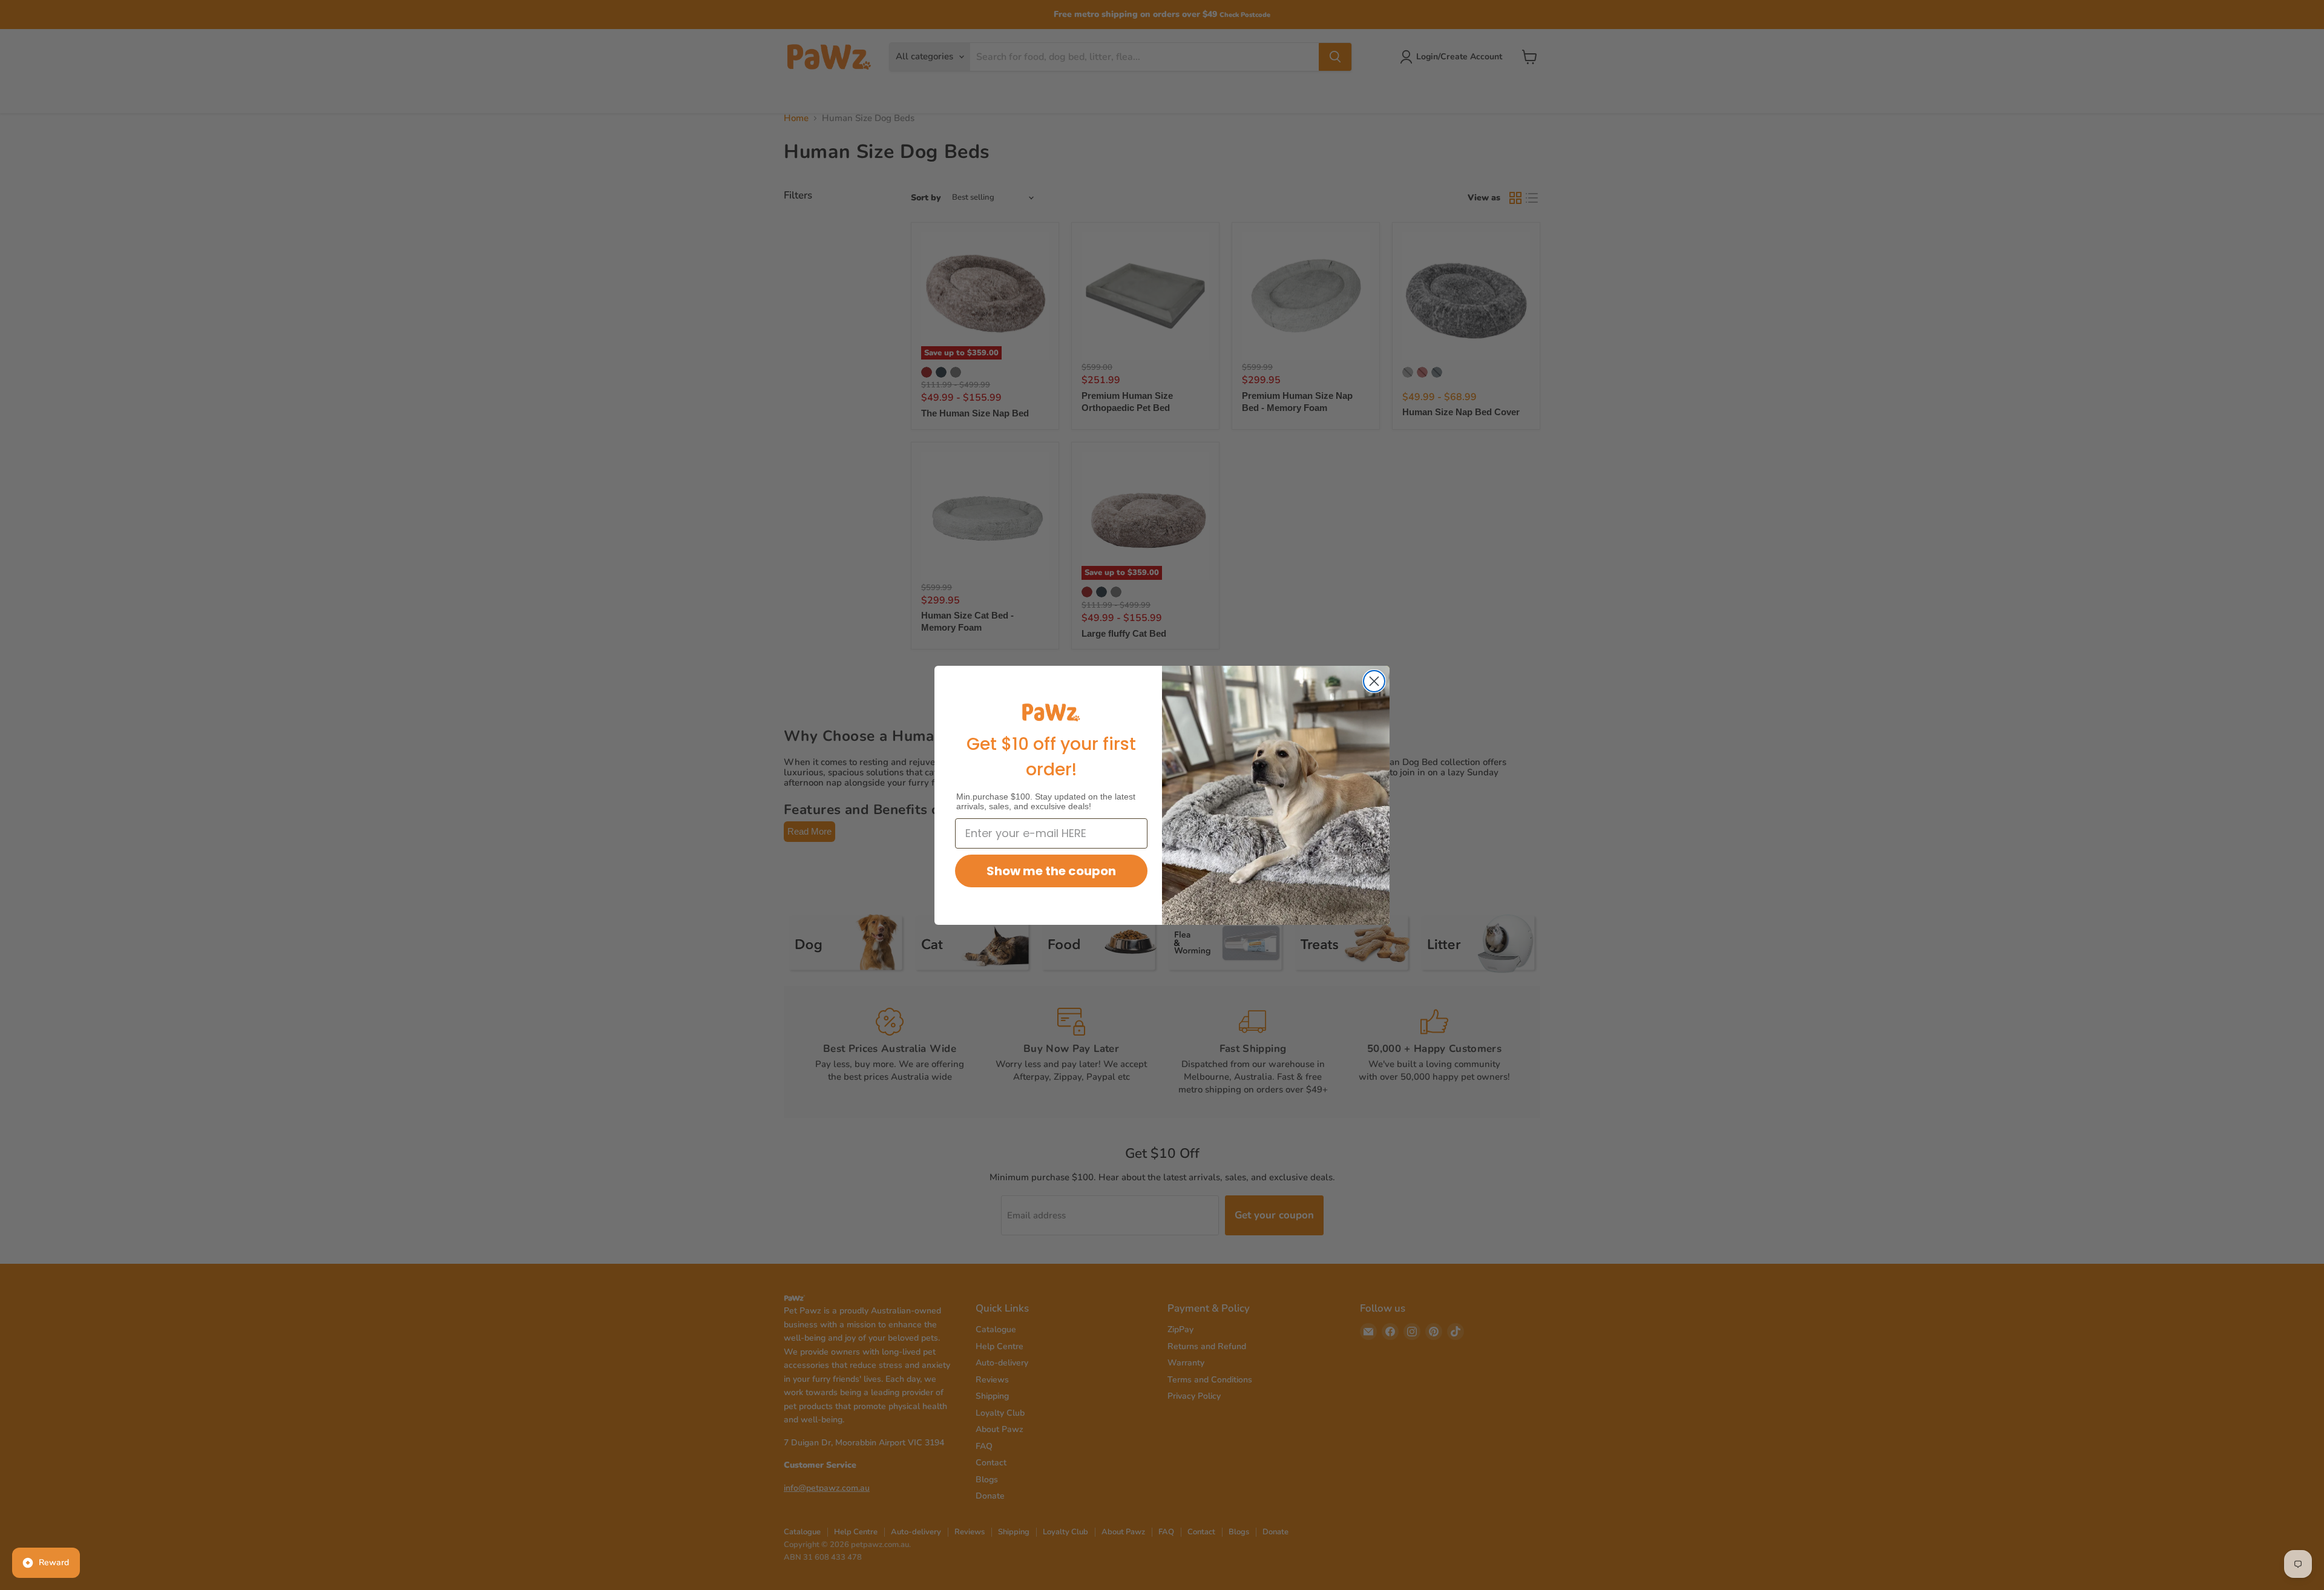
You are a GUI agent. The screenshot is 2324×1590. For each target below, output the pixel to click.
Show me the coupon (1051, 871)
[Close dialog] (1374, 681)
